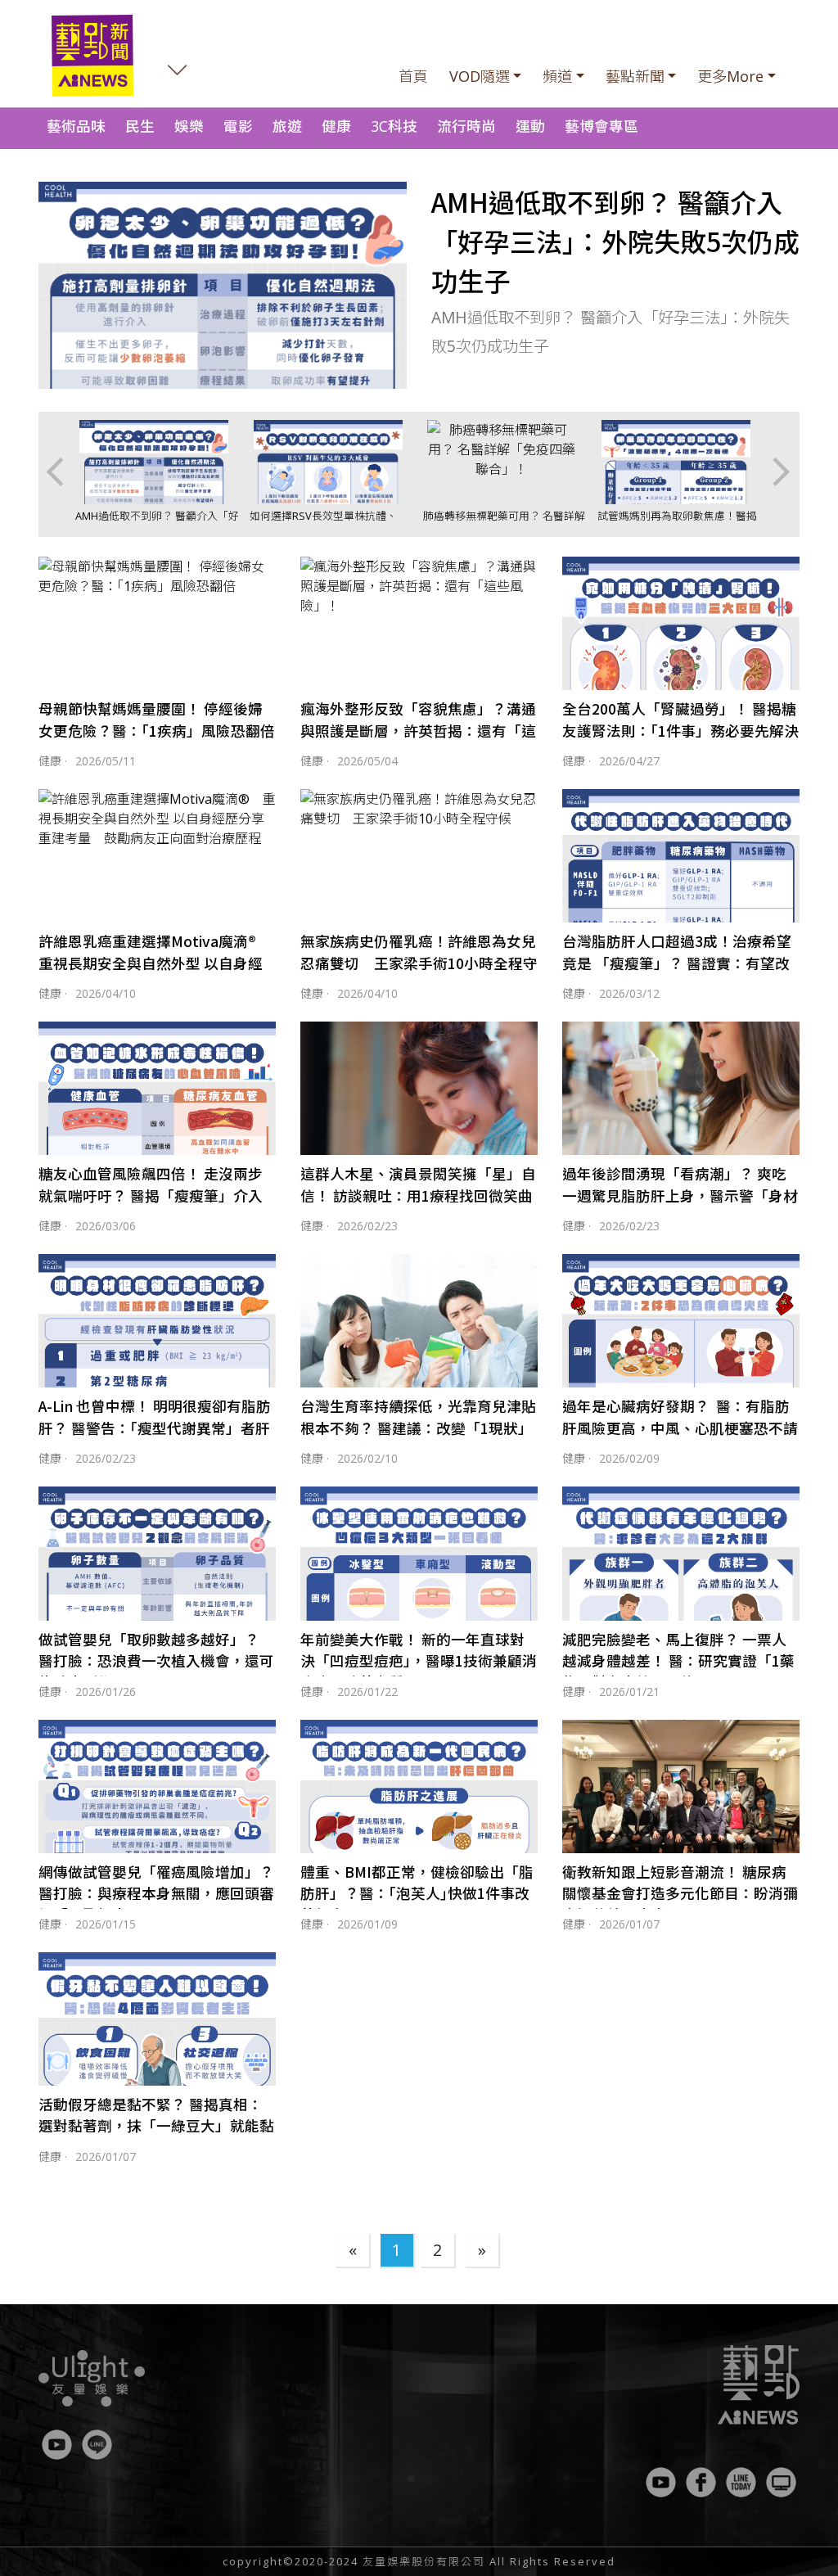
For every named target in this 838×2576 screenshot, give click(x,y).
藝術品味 (76, 126)
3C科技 (394, 126)
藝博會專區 (601, 126)
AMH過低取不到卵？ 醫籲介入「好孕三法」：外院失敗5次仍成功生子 (615, 241)
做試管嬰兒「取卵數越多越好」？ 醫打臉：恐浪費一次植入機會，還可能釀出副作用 (156, 1661)
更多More (730, 76)
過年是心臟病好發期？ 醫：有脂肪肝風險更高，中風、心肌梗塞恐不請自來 (680, 1428)
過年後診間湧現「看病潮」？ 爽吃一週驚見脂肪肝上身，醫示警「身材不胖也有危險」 (680, 1195)
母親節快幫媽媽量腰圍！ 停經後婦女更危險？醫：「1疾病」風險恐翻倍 (157, 719)
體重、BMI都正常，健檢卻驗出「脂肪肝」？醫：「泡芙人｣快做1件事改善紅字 (417, 1893)
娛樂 (189, 126)
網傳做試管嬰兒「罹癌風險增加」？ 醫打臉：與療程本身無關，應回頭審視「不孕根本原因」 (156, 1893)
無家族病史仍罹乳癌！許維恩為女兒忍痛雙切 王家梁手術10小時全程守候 (419, 963)
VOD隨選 (480, 76)
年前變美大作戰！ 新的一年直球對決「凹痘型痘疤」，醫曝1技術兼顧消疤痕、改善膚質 (419, 1661)
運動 (530, 126)
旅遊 (287, 126)
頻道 (557, 76)
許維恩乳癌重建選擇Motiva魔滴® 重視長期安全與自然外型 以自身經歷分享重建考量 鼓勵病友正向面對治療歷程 (156, 973)
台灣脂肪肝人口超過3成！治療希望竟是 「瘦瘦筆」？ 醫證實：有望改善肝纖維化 (677, 963)
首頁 (413, 76)
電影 (238, 126)
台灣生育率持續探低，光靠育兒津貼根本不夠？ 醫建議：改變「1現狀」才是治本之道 (418, 1428)
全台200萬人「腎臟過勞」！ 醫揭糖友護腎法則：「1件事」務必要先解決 (680, 719)
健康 (336, 126)
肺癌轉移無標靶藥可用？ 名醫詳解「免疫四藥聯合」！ (504, 523)
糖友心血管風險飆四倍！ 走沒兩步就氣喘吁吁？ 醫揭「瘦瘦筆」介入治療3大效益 (151, 1195)
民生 (140, 126)
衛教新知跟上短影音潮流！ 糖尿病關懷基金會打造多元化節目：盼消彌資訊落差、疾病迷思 (680, 1893)
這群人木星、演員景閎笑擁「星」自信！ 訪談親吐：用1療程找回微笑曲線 (418, 1195)
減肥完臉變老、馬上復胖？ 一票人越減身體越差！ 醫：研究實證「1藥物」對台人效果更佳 (678, 1661)
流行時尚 (466, 126)
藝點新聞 (635, 76)
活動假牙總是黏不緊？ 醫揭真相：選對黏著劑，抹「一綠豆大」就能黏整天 (156, 2126)
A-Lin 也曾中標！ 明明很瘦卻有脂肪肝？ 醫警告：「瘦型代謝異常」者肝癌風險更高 (155, 1428)
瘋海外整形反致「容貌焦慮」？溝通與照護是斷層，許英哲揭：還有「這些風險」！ (418, 730)
